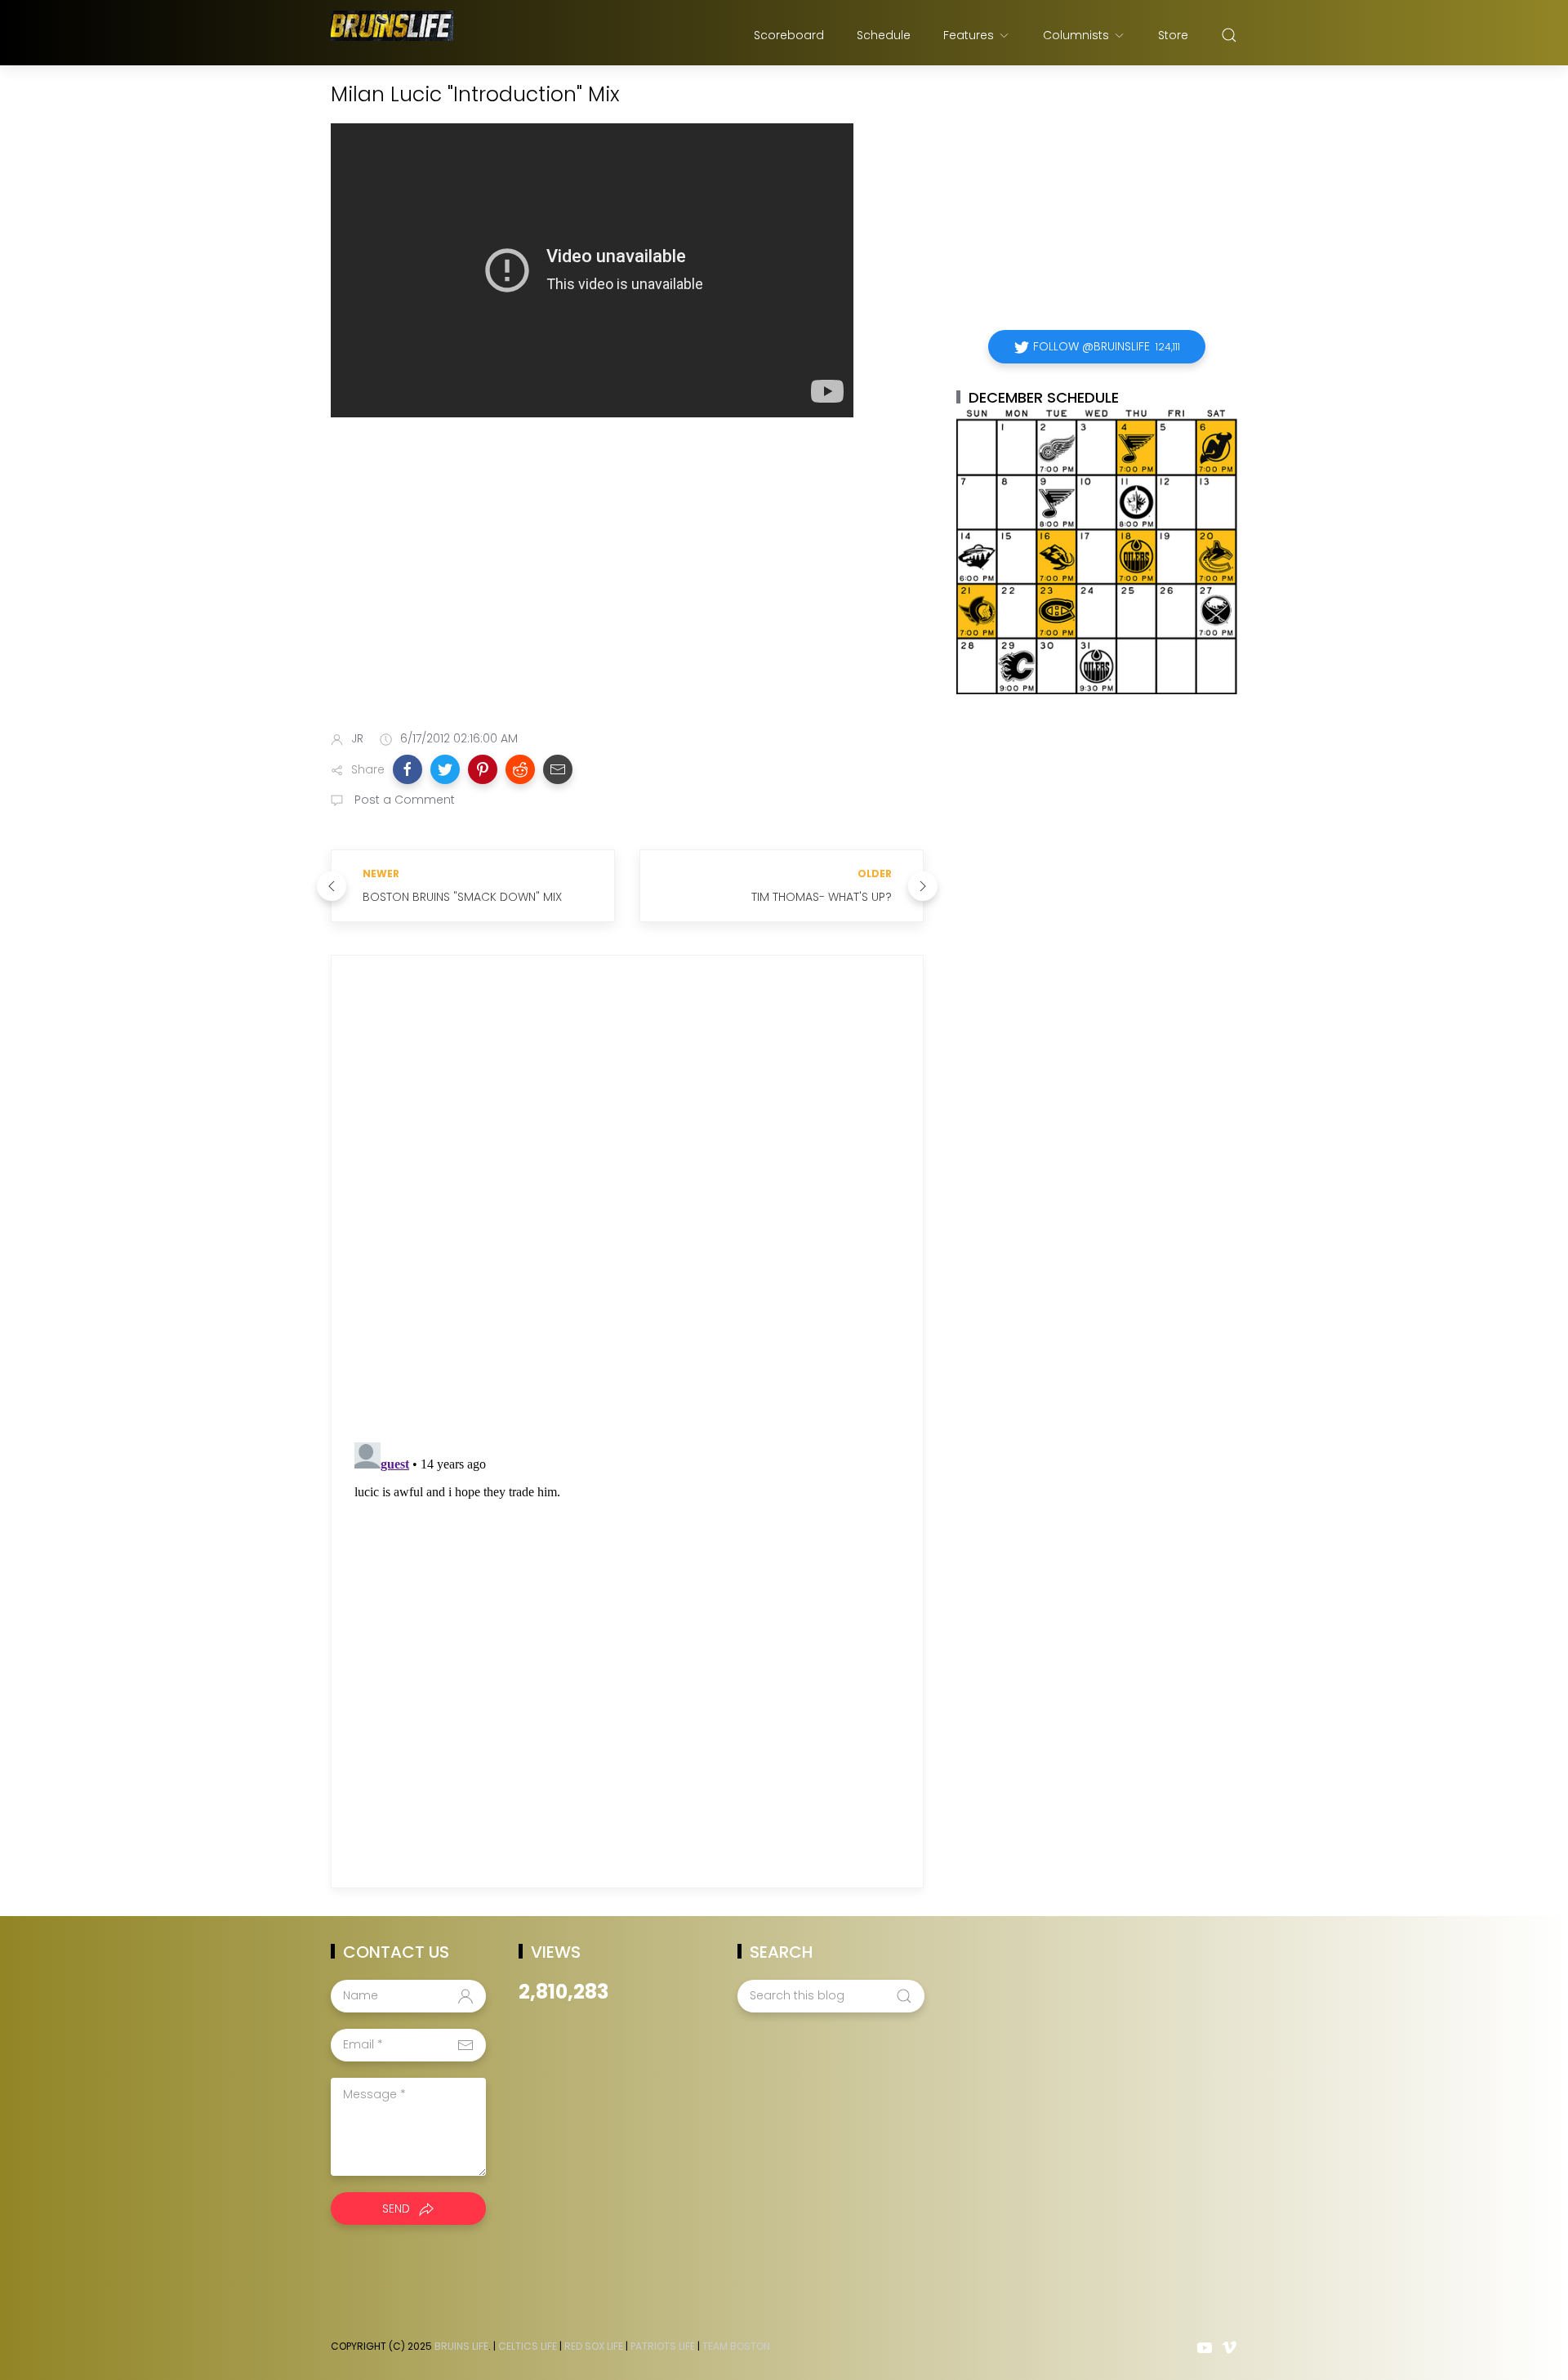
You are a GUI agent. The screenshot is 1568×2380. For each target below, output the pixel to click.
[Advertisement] (627, 589)
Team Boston (736, 2346)
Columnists (1076, 35)
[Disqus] (627, 1203)
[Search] (1229, 35)
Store (1173, 35)
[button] (408, 769)
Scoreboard (789, 35)
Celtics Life (528, 2346)
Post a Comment (403, 800)
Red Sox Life (594, 2346)
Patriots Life (663, 2346)
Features (969, 35)
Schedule (884, 35)
